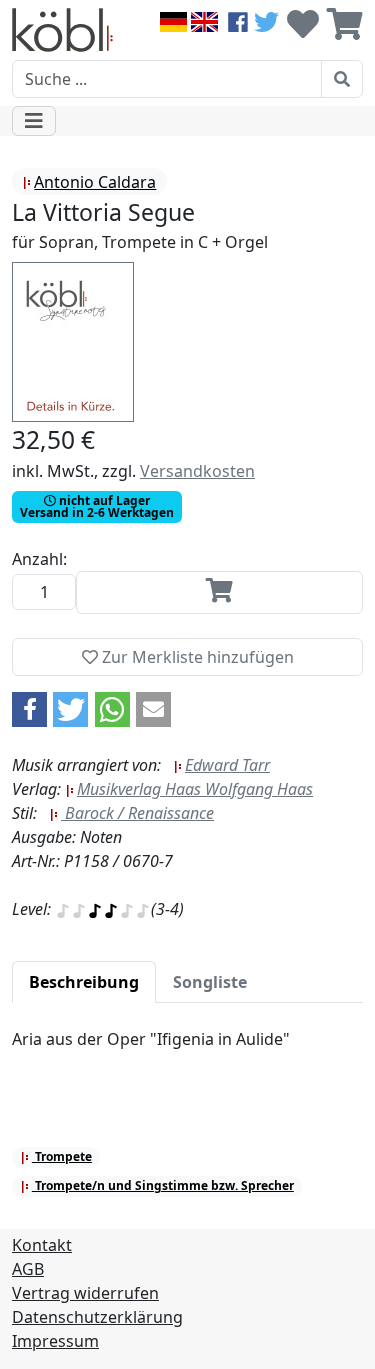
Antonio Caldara (95, 182)
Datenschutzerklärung (97, 1317)
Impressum (55, 1341)
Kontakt (42, 1245)
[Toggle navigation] (34, 121)
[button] (29, 709)
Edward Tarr (227, 765)
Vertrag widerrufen (85, 1293)
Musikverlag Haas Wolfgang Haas (195, 789)
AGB (28, 1269)
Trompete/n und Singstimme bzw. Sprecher (163, 1185)
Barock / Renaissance (137, 813)
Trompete (62, 1156)
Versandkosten (197, 471)
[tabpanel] (187, 1051)
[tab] (84, 982)
